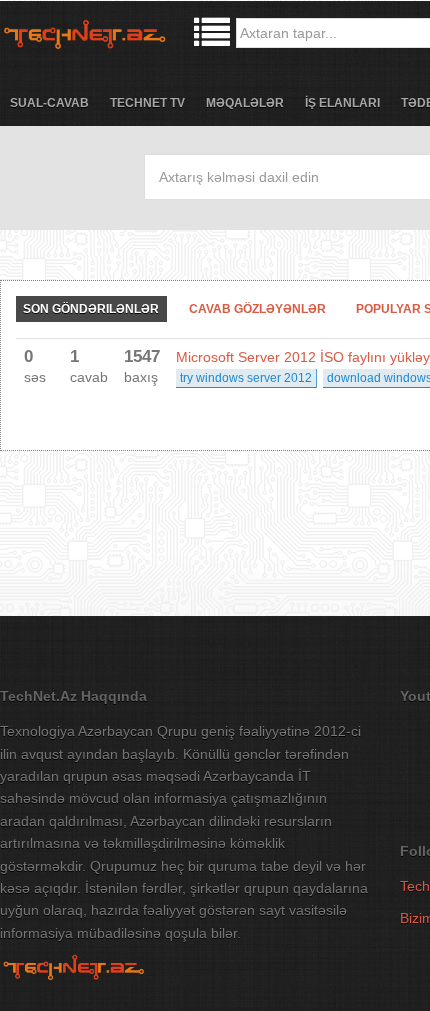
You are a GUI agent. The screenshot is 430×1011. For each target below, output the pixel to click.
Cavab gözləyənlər (257, 309)
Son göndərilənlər (91, 309)
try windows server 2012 (246, 378)
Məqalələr (245, 103)
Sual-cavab (49, 103)
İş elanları (342, 103)
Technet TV (147, 103)
